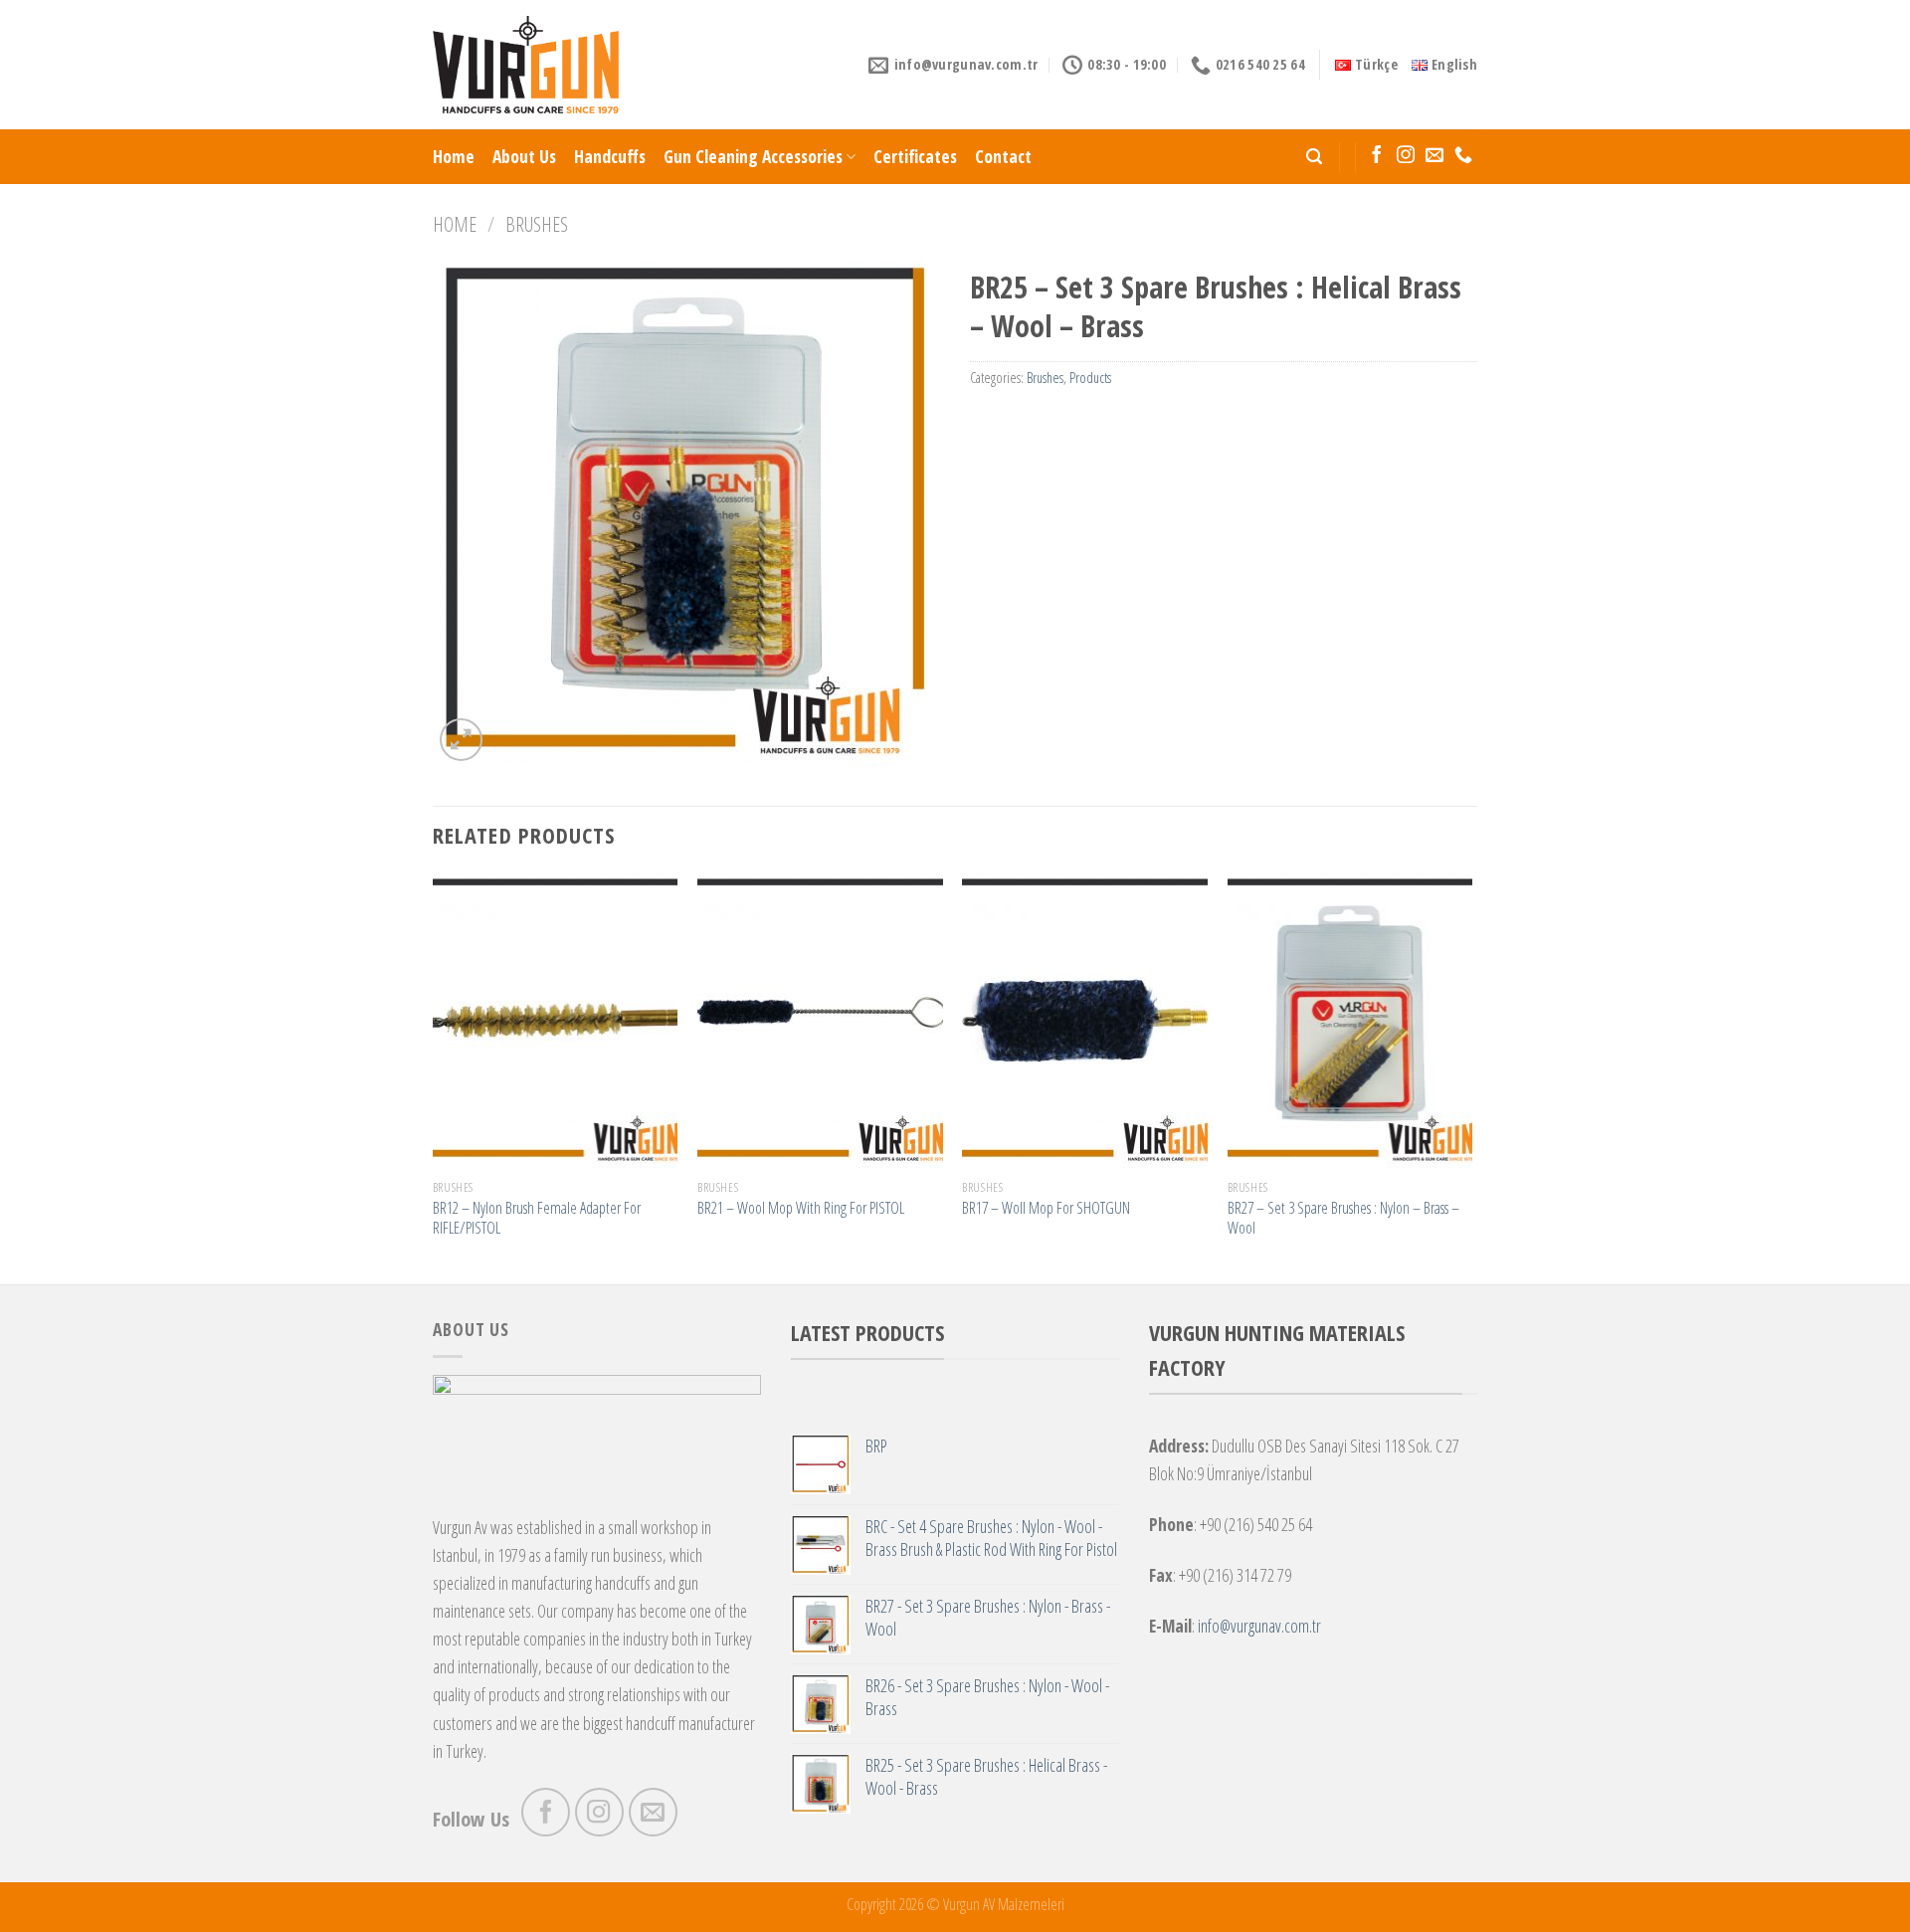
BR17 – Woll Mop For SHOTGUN (1046, 1208)
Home (454, 156)
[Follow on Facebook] (1377, 156)
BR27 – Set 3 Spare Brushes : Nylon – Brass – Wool (1343, 1218)
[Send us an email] (1434, 156)
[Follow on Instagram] (1406, 156)
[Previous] (434, 1077)
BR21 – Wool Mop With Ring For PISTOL (801, 1208)
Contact (1003, 156)
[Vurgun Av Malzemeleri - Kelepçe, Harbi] (526, 65)
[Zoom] (461, 740)
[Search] (1314, 157)
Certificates (915, 156)
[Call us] (1463, 156)
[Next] (1471, 1077)
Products (1090, 378)
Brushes (537, 224)
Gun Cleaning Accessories (753, 156)
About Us (524, 156)
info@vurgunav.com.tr (1259, 1626)
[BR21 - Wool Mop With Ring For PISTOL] (820, 1021)
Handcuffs (610, 156)
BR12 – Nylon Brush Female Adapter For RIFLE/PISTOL (537, 1218)
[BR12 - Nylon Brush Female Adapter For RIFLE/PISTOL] (556, 1021)
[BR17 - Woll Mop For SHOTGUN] (1085, 1021)
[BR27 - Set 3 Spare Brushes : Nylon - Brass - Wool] (1350, 1021)
